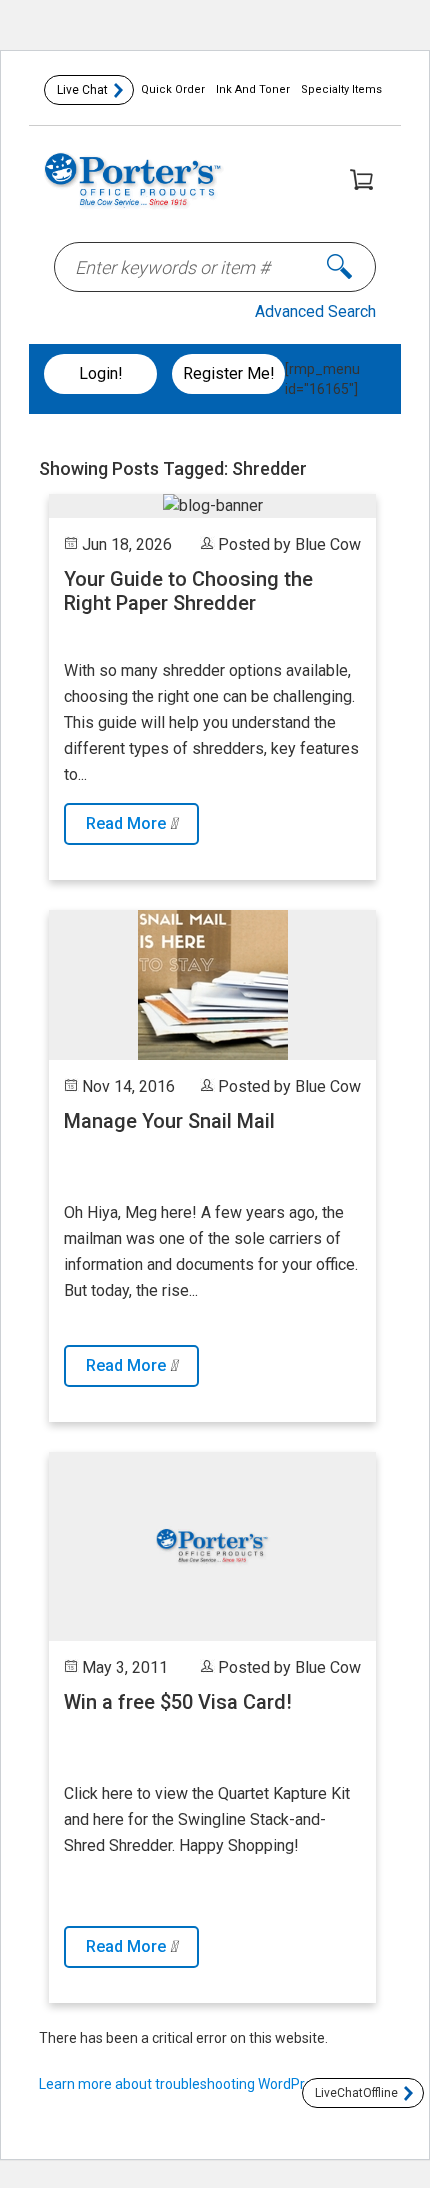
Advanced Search (315, 311)
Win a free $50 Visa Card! (178, 1702)
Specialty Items (341, 89)
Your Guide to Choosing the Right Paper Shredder (188, 591)
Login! (101, 373)
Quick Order (173, 89)
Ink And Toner (253, 89)
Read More (128, 823)
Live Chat (82, 90)
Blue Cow (328, 544)
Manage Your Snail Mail (169, 1121)
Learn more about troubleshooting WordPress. (184, 2084)
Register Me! (229, 373)
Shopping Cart (361, 179)
